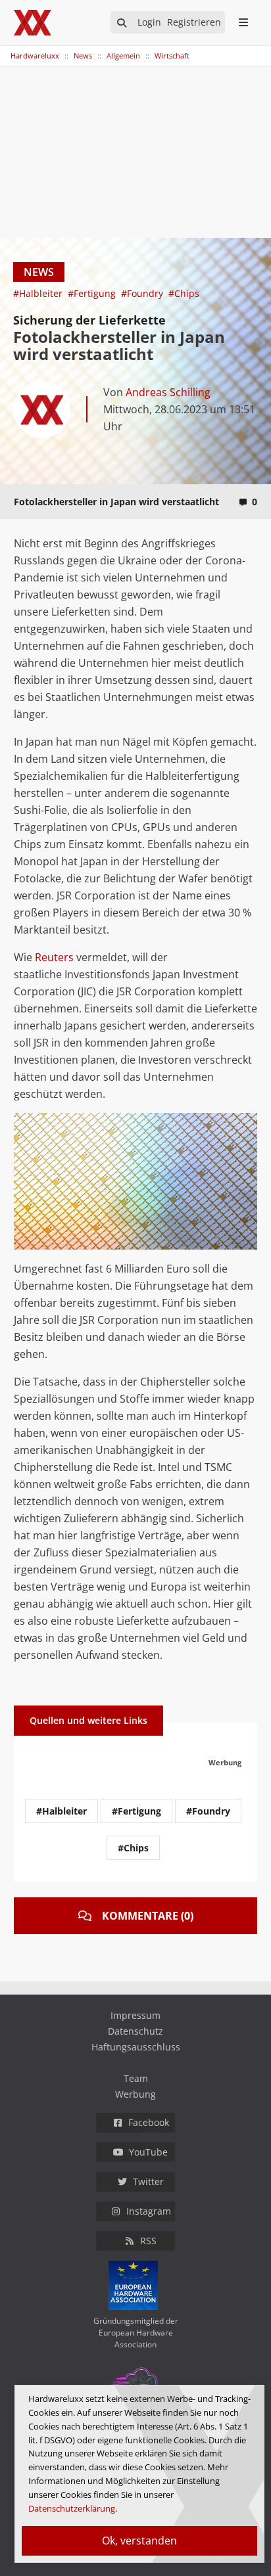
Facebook (149, 2122)
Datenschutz (135, 2031)
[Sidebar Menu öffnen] (243, 22)
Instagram (149, 2211)
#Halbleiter (39, 293)
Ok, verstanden (139, 2541)
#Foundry (143, 293)
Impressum (135, 2015)
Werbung (135, 2094)
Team (136, 2078)
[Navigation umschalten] (9, 49)
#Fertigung (93, 293)
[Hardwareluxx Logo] (34, 23)
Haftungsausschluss (136, 2047)
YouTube (148, 2152)
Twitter (148, 2181)
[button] (245, 1125)
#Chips (184, 293)
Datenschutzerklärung (72, 2508)
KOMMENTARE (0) (148, 1916)
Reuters (54, 957)
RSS (148, 2241)
